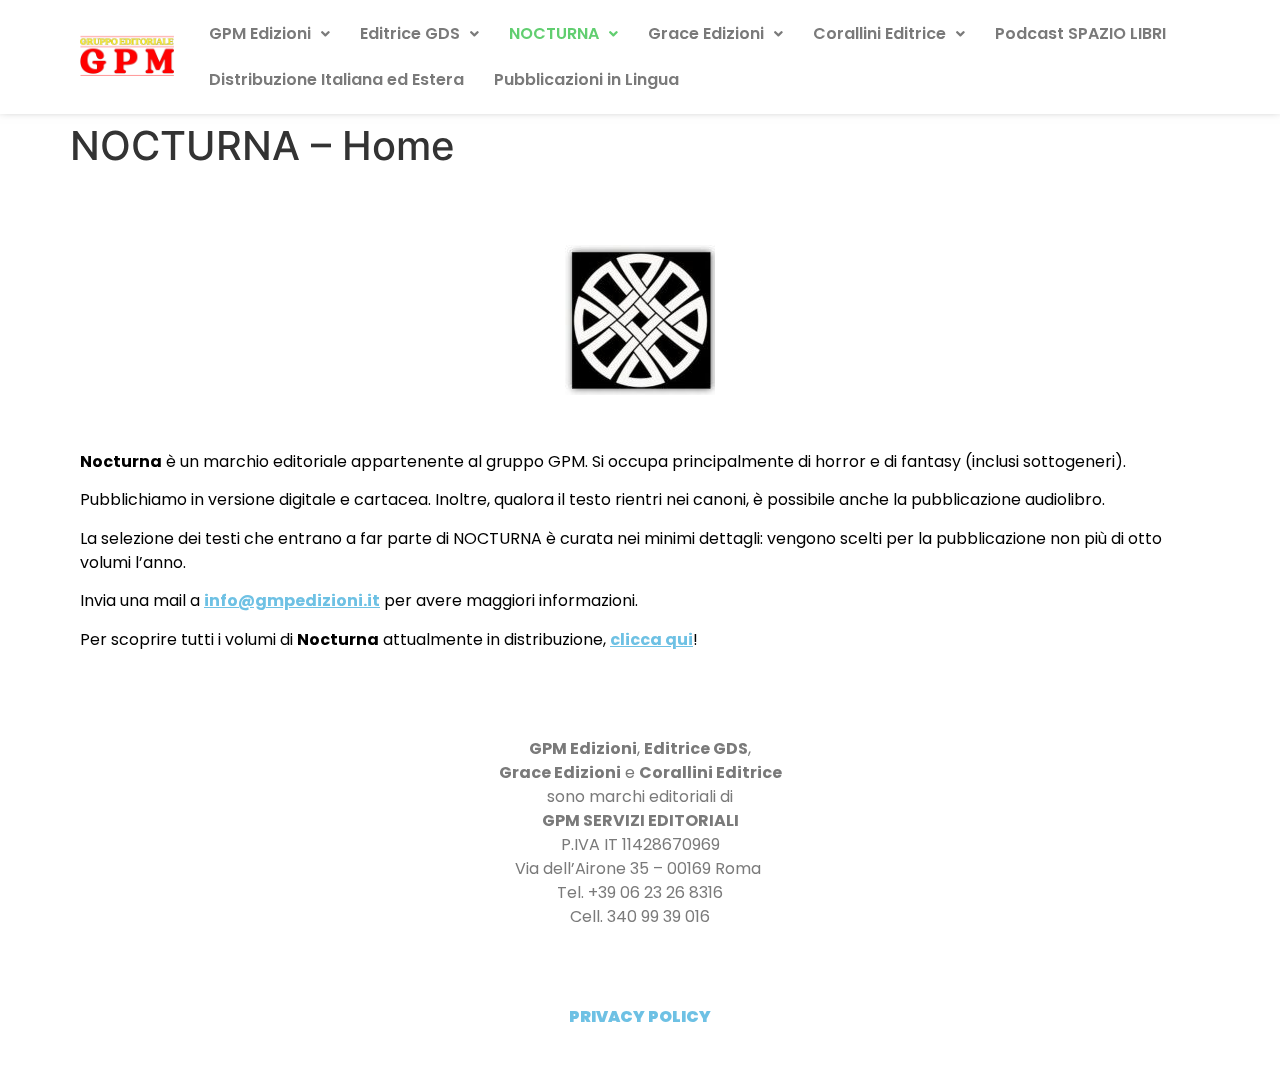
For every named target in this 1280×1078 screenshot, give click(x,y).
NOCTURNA (554, 33)
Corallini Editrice (879, 33)
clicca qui (651, 639)
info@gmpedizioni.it (292, 600)
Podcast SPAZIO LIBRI (1080, 33)
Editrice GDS (410, 33)
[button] (269, 34)
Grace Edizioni (706, 33)
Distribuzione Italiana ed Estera (336, 79)
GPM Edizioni (260, 33)
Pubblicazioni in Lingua (586, 79)
